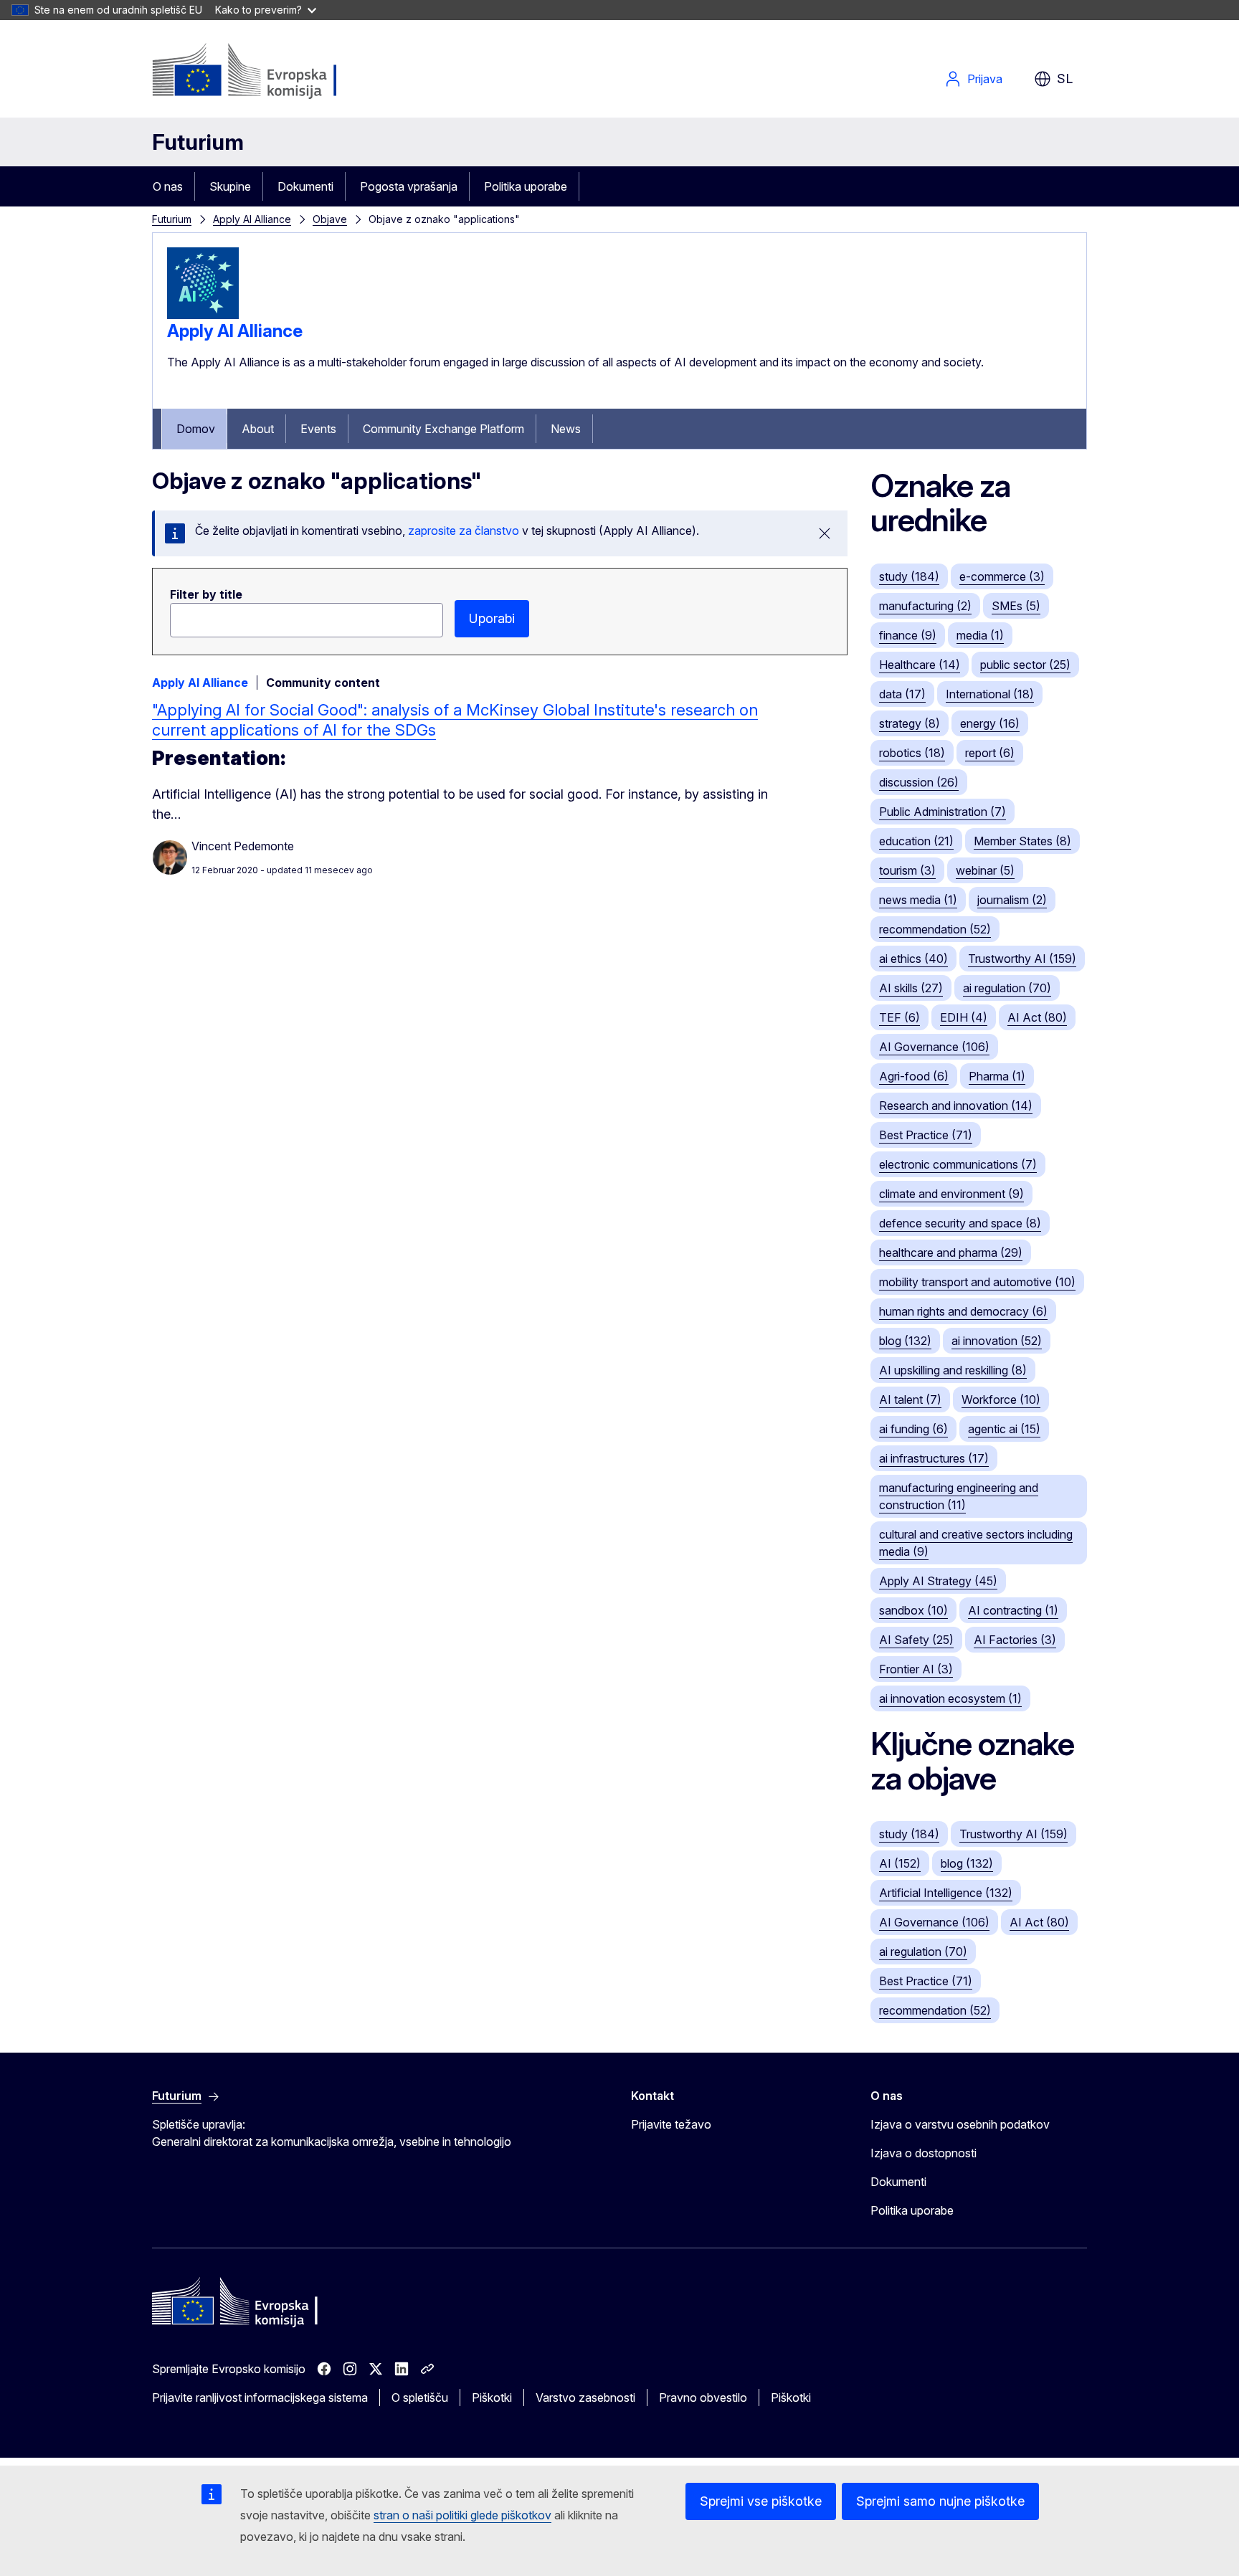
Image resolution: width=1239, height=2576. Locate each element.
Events (318, 429)
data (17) (902, 694)
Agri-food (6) (914, 1076)
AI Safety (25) (916, 1640)
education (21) (916, 841)
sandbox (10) (913, 1610)
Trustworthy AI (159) (1022, 959)
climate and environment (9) (951, 1194)
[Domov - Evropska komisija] (268, 72)
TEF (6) (899, 1017)
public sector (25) (1025, 665)
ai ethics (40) (913, 959)
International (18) (990, 694)
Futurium (198, 142)
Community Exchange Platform (443, 429)
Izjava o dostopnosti (924, 2153)
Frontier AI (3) (916, 1669)
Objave (330, 219)
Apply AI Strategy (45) (938, 1581)
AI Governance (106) (934, 1047)
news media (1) (918, 900)
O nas (168, 186)
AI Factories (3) (1015, 1640)
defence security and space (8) (960, 1223)
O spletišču (420, 2397)
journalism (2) (1012, 900)
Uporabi (492, 618)
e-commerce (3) (1002, 576)
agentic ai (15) (1004, 1429)
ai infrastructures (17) (934, 1458)
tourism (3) (907, 870)
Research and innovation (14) (956, 1106)
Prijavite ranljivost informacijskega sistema (260, 2397)
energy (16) (990, 723)
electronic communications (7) (958, 1164)
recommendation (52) (935, 929)
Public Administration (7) (943, 812)
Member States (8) (1022, 841)
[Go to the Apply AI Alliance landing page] (203, 315)
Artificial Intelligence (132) (946, 1893)
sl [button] (1065, 79)
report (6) (990, 753)
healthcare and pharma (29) (951, 1253)
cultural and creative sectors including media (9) (976, 1543)
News (566, 429)
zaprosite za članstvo (464, 531)
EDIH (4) (964, 1017)
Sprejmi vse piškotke (761, 2501)
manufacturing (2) (925, 606)
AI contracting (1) (1013, 1610)
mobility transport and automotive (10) (977, 1282)
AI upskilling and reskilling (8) (953, 1370)
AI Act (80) (1037, 1017)
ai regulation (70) (1007, 988)
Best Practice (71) (926, 1135)
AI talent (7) (910, 1399)
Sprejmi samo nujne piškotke (940, 2501)
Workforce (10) (1001, 1399)
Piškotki (492, 2397)
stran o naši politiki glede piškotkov (462, 2515)
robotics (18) (912, 753)
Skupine (230, 186)
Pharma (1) (997, 1076)
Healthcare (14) (920, 665)
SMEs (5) (1016, 606)
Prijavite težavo (671, 2124)
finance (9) (908, 635)
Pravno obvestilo (703, 2397)
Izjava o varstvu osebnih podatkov (960, 2124)
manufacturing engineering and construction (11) (959, 1496)
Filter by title (206, 594)
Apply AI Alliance (252, 219)
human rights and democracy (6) (963, 1311)
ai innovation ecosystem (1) (950, 1698)
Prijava (985, 79)
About (258, 429)
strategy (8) (910, 723)
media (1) (980, 635)
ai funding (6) (913, 1429)
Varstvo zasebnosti (585, 2397)
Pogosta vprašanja (409, 186)
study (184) (909, 576)
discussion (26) (919, 782)
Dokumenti (305, 186)
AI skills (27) (911, 988)
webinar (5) (985, 870)
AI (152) (900, 1863)
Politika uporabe (526, 186)
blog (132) (905, 1341)
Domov (196, 429)
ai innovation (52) (997, 1341)
